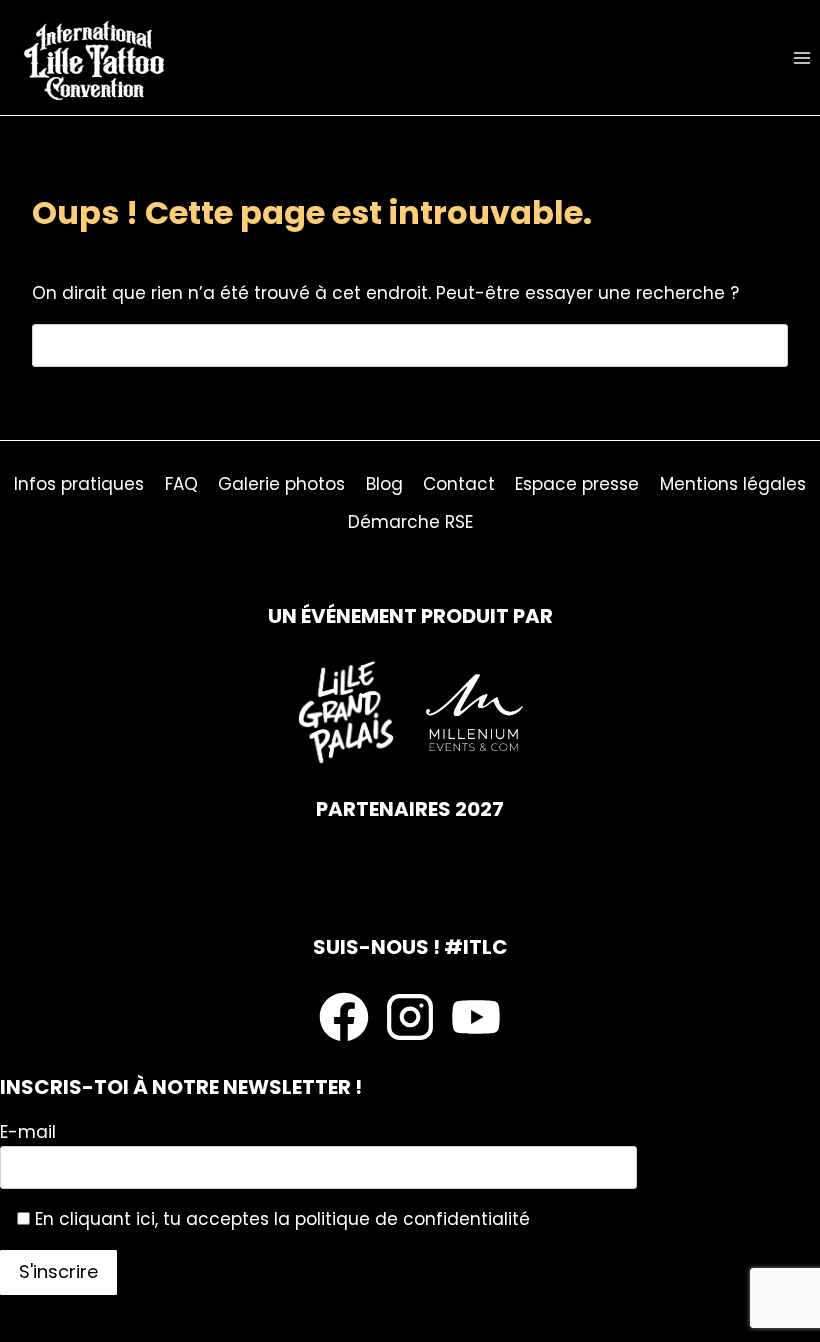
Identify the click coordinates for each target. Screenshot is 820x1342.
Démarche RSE (410, 522)
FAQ (181, 484)
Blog (384, 484)
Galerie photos (281, 484)
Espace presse (577, 484)
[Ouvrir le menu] (801, 57)
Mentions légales (733, 484)
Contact (459, 484)
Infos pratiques (79, 484)
